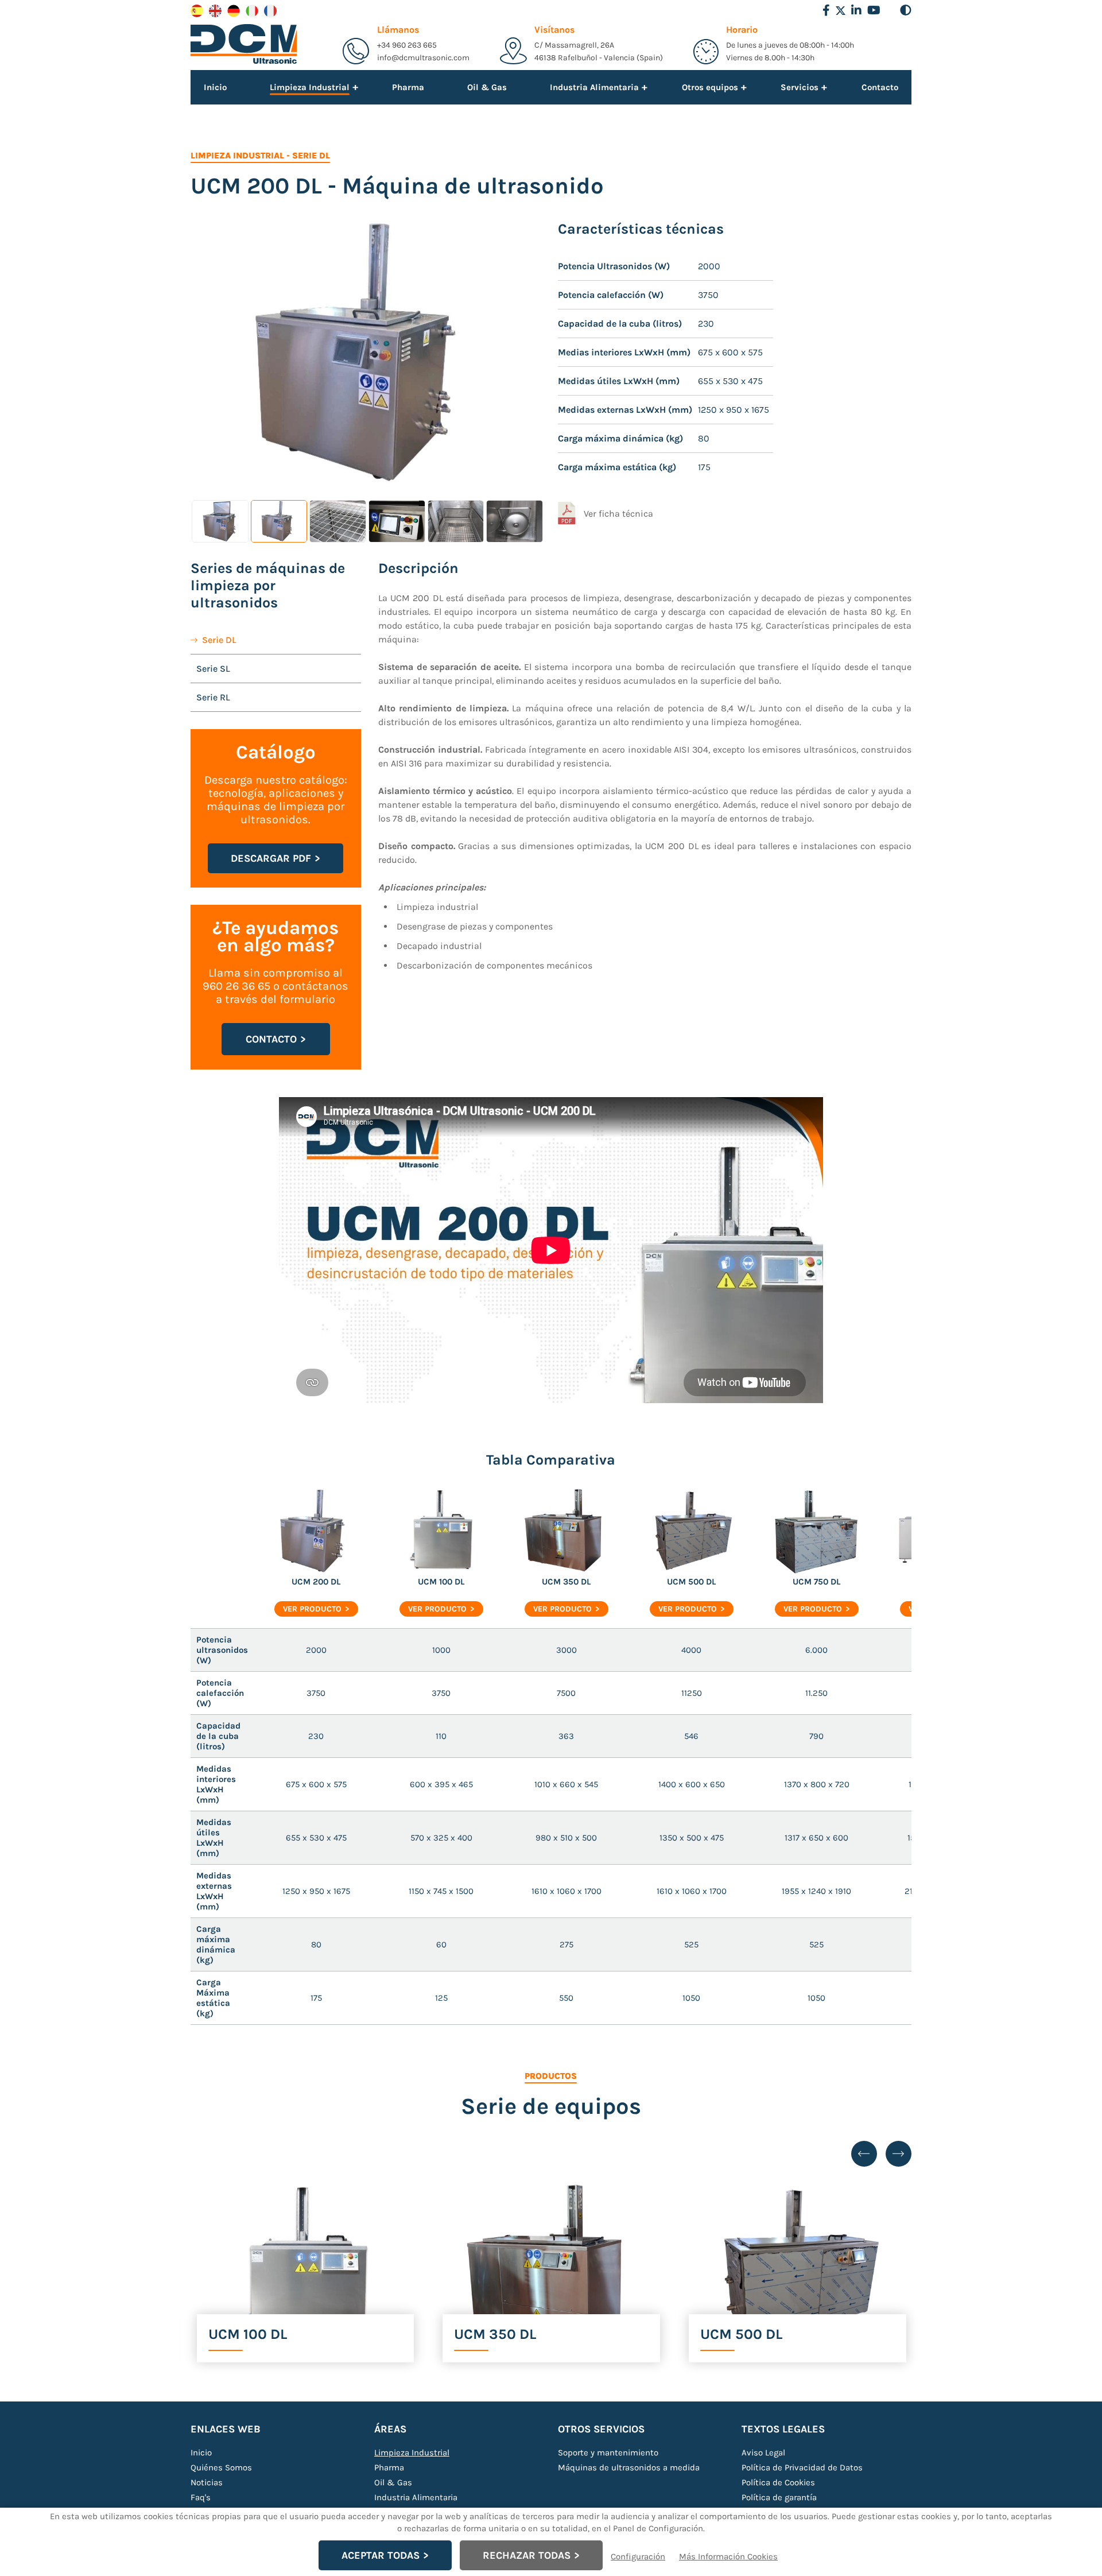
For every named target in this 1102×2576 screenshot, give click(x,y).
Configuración (638, 2556)
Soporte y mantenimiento (608, 2453)
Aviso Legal (763, 2453)
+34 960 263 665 (407, 45)
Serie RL (213, 697)
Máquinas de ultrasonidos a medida (629, 2467)
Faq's (201, 2497)
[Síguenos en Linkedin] (856, 10)
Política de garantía (779, 2497)
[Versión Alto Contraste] (906, 10)
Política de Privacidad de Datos (802, 2467)
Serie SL (213, 669)
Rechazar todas (527, 2555)
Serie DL (311, 156)
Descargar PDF (271, 858)
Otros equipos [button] (710, 87)
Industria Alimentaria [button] (594, 87)
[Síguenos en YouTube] (874, 10)
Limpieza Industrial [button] (310, 88)
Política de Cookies (778, 2482)
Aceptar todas (381, 2555)
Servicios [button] (800, 87)
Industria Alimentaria (416, 2497)
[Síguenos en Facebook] (826, 10)
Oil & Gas (487, 87)
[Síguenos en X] (841, 11)
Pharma (408, 87)
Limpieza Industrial (237, 156)
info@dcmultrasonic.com (423, 58)
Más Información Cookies (728, 2556)
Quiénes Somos (221, 2467)
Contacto (880, 87)
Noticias (207, 2482)
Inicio (215, 87)
